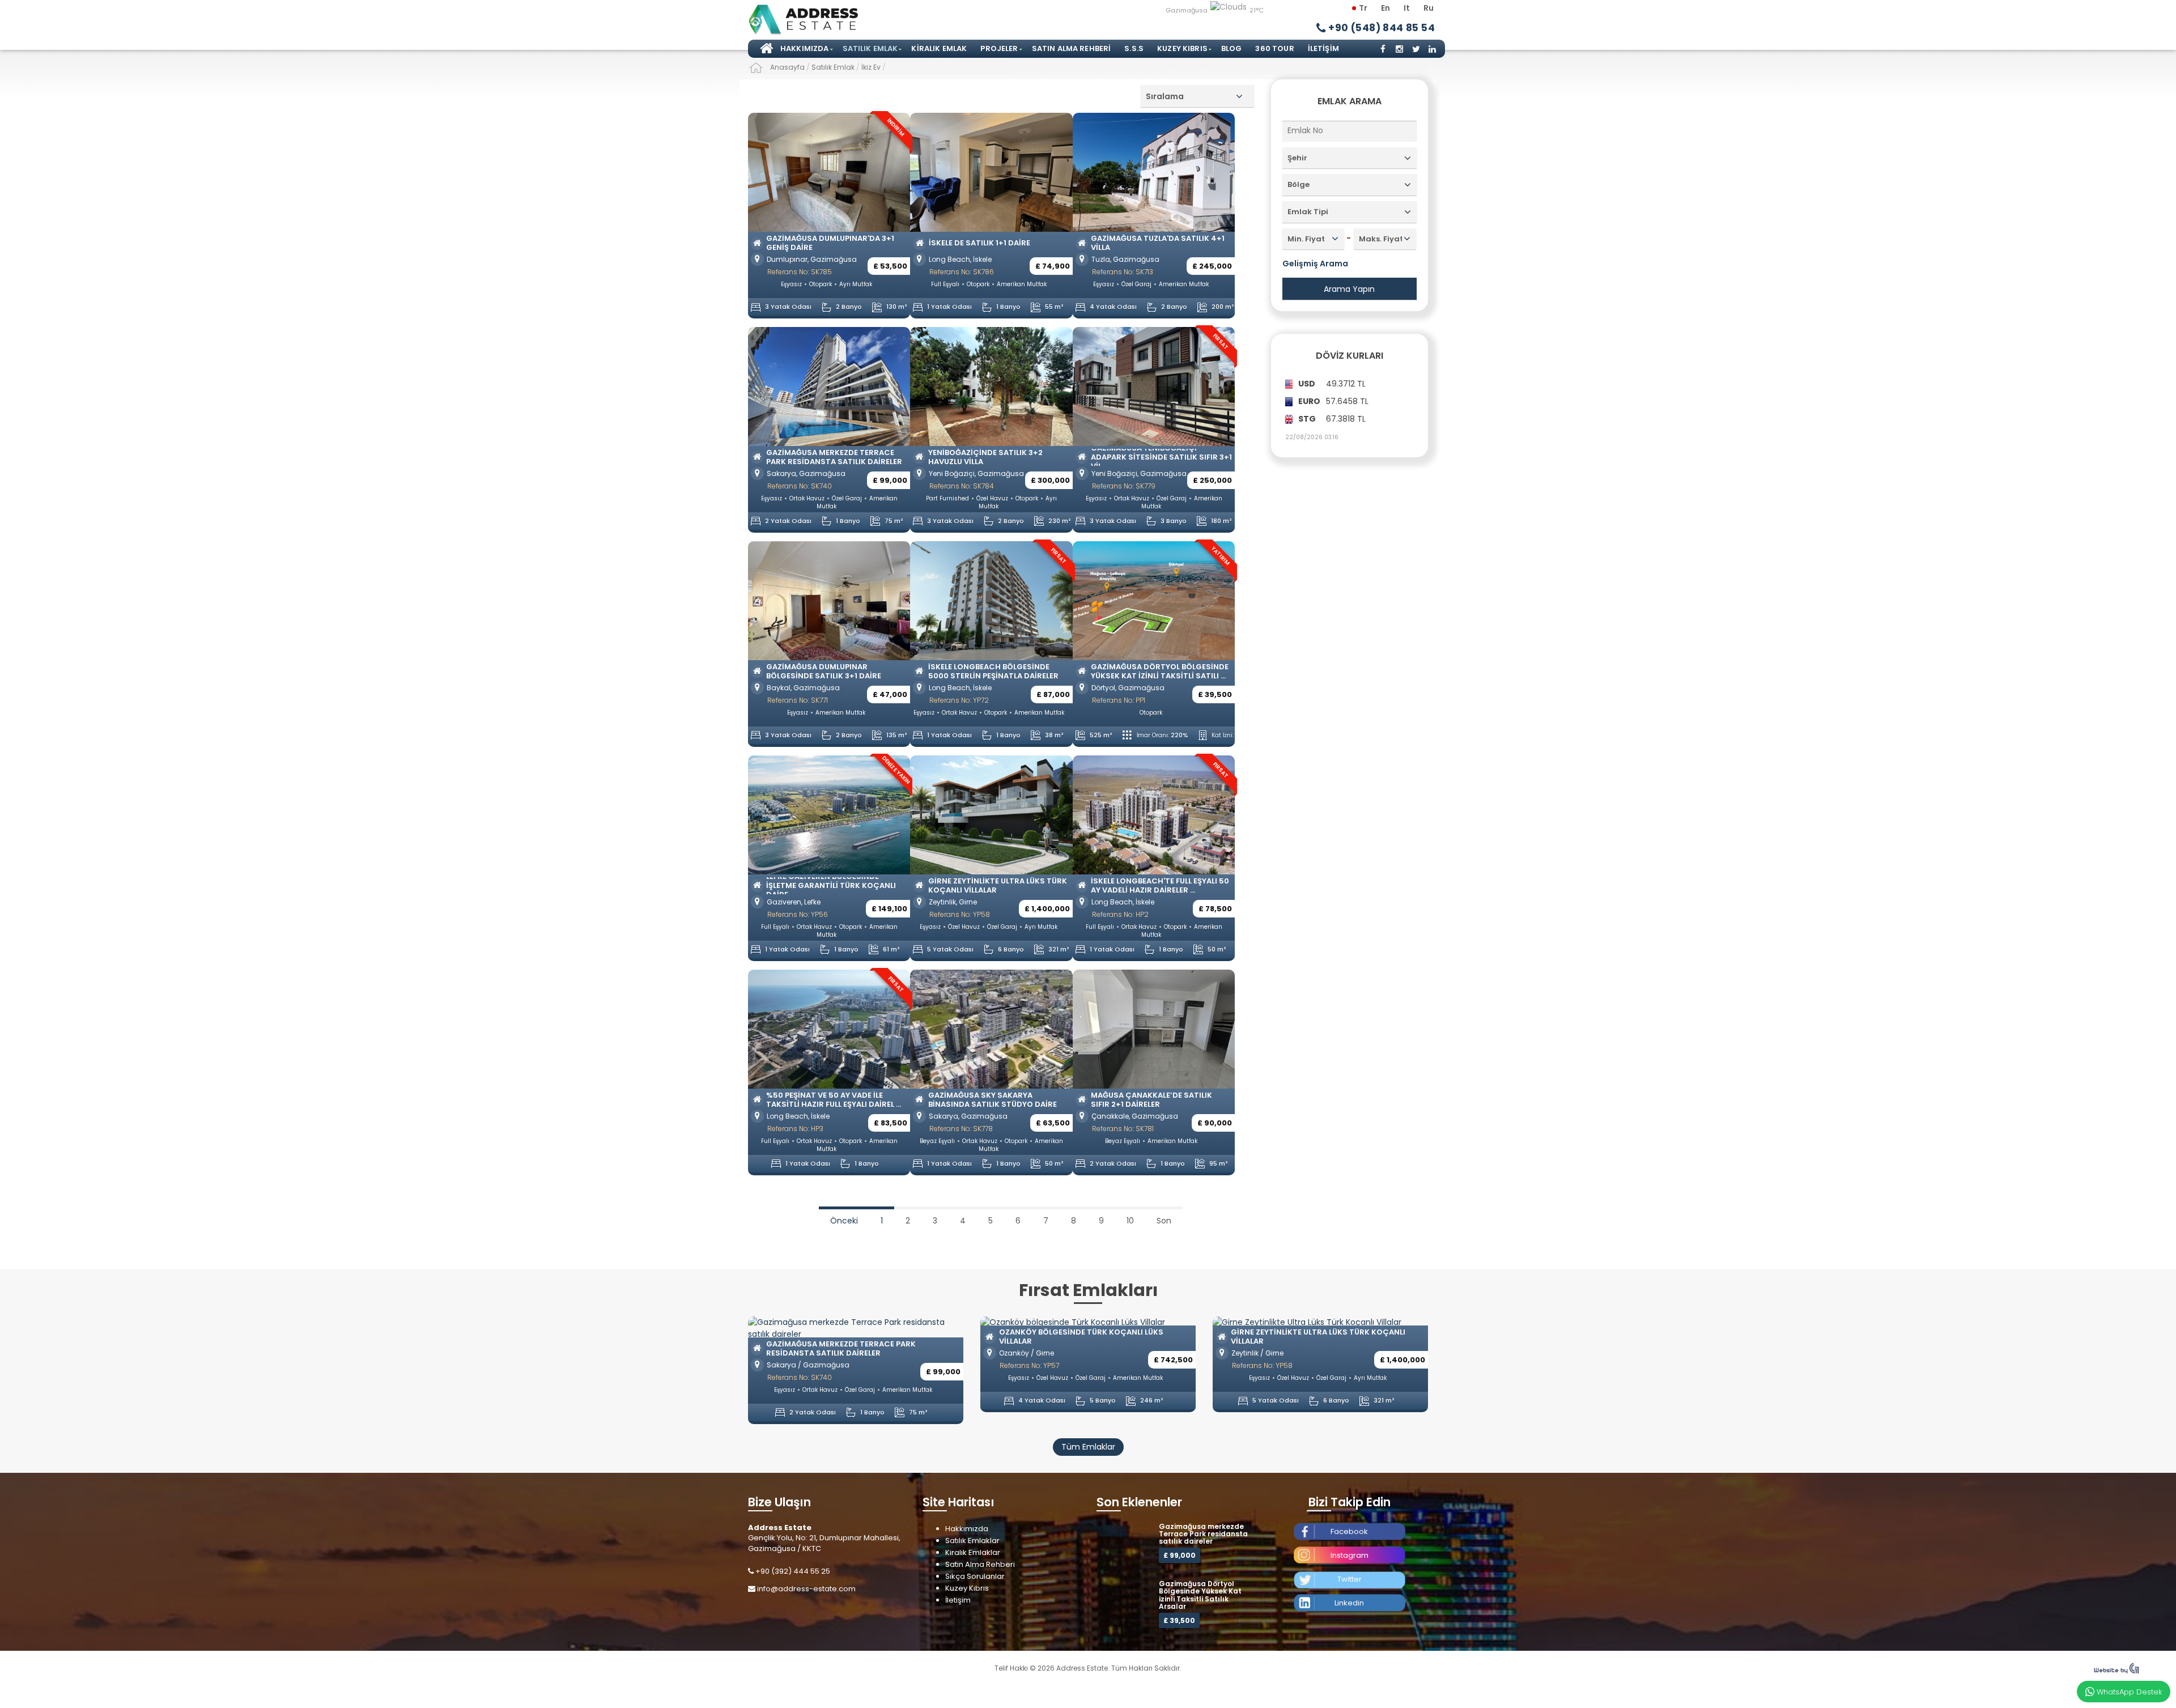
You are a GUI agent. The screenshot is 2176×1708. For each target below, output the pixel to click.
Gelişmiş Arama (1315, 264)
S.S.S (1134, 48)
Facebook (1349, 1531)
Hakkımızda (805, 48)
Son (1164, 1221)
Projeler (999, 48)
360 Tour (1274, 48)
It (1407, 8)
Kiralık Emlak (939, 48)
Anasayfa (765, 49)
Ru (1429, 8)
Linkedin (1349, 1603)
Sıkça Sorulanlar (975, 1576)
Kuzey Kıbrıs (1182, 48)
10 (1130, 1221)
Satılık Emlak (870, 48)
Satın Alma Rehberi (1072, 48)
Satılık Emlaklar (972, 1541)
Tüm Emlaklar (1088, 1447)
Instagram (1350, 1555)
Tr (1363, 8)
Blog (1232, 48)
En (1385, 8)
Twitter (1350, 1579)
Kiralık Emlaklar (973, 1552)
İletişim (1323, 48)
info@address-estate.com (806, 1589)
